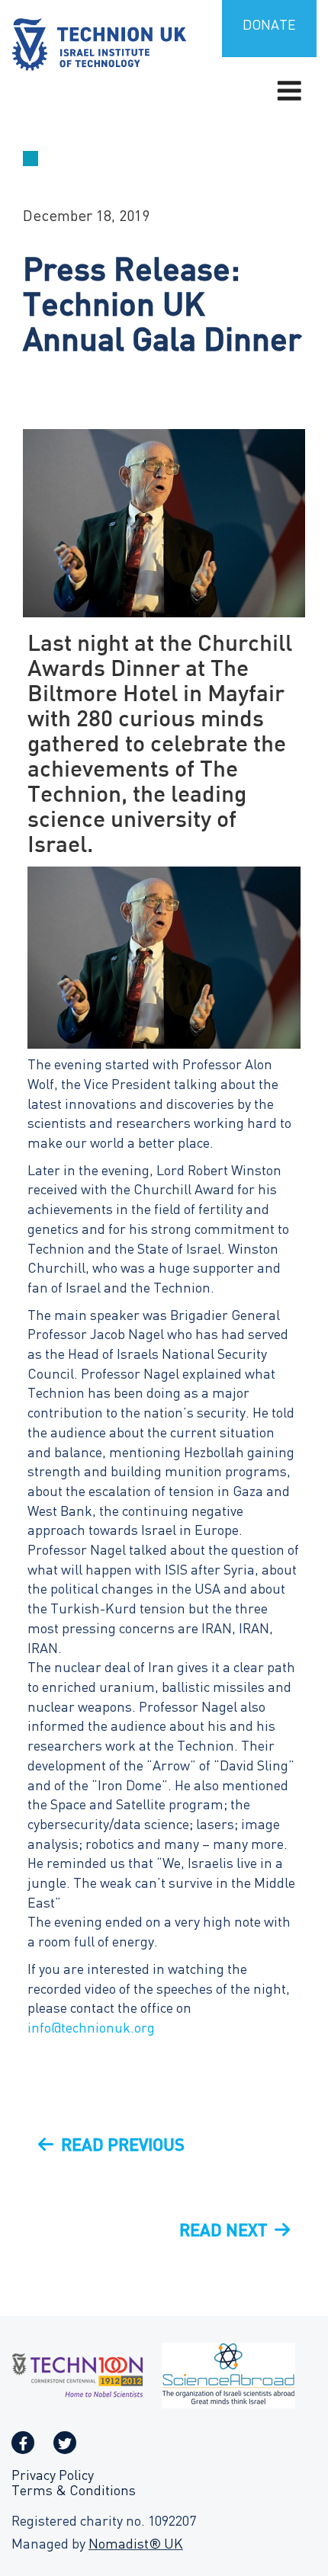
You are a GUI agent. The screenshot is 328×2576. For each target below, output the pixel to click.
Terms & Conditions (74, 2492)
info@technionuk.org (91, 2029)
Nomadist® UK (136, 2545)
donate (269, 26)
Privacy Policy (53, 2477)
